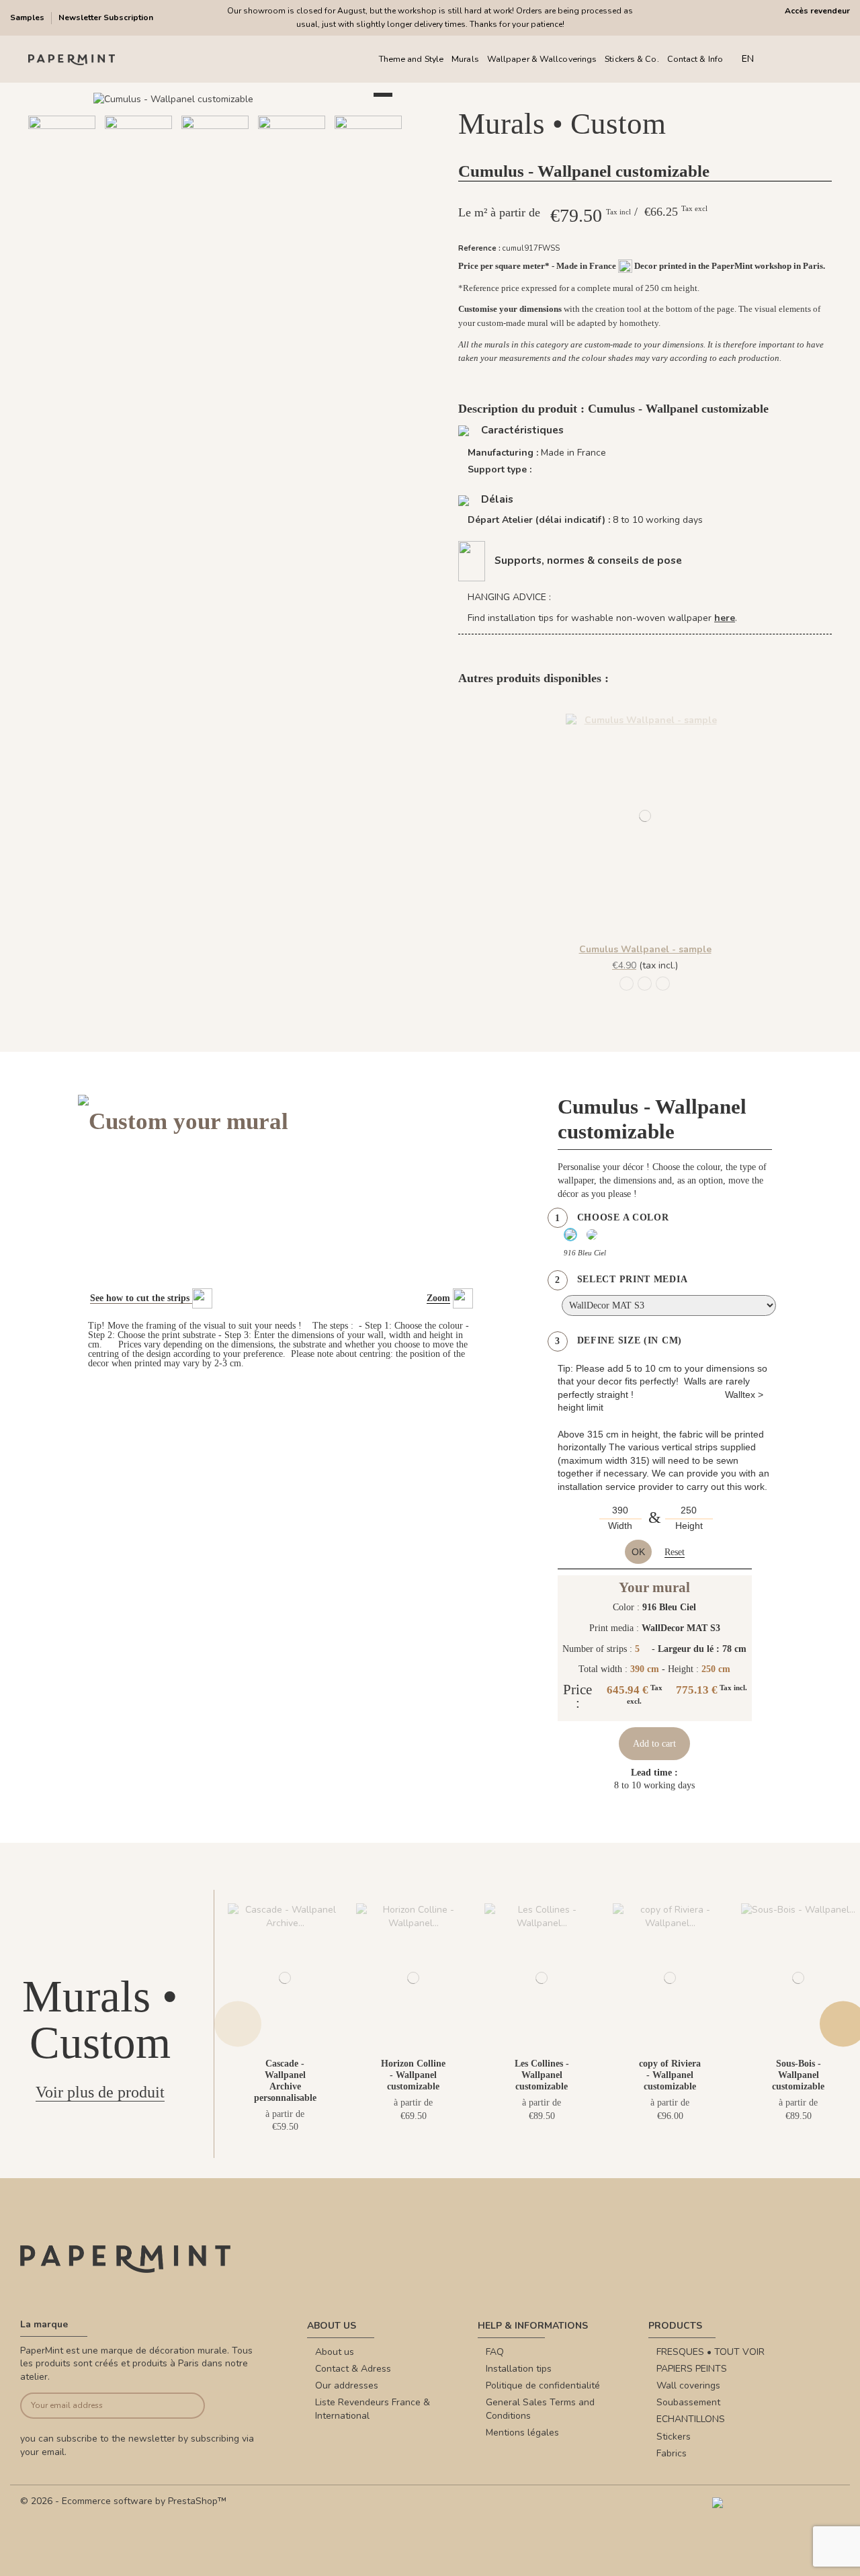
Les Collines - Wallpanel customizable (542, 2075)
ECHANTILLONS (691, 2419)
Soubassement (688, 2402)
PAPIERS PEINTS (692, 2369)
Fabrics (672, 2453)
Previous (238, 2024)
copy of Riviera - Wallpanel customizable (670, 2075)
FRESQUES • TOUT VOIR (711, 2352)
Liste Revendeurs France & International (373, 2409)
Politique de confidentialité (543, 2385)
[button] (183, 210)
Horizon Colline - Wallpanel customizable (413, 2075)
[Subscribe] (185, 2406)
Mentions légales (522, 2433)
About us (335, 2352)
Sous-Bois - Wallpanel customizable (798, 2075)
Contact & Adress (353, 2369)
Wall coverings (688, 2385)
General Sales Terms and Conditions (540, 2409)
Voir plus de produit (100, 2092)
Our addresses (347, 2385)
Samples (28, 17)
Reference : (479, 248)
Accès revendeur (817, 11)
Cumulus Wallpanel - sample (645, 949)
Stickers (674, 2437)
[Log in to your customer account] (806, 59)
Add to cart (654, 1744)
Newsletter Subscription (106, 17)
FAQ (495, 2352)
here (725, 618)
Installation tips (519, 2369)
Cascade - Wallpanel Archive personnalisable (285, 2080)
